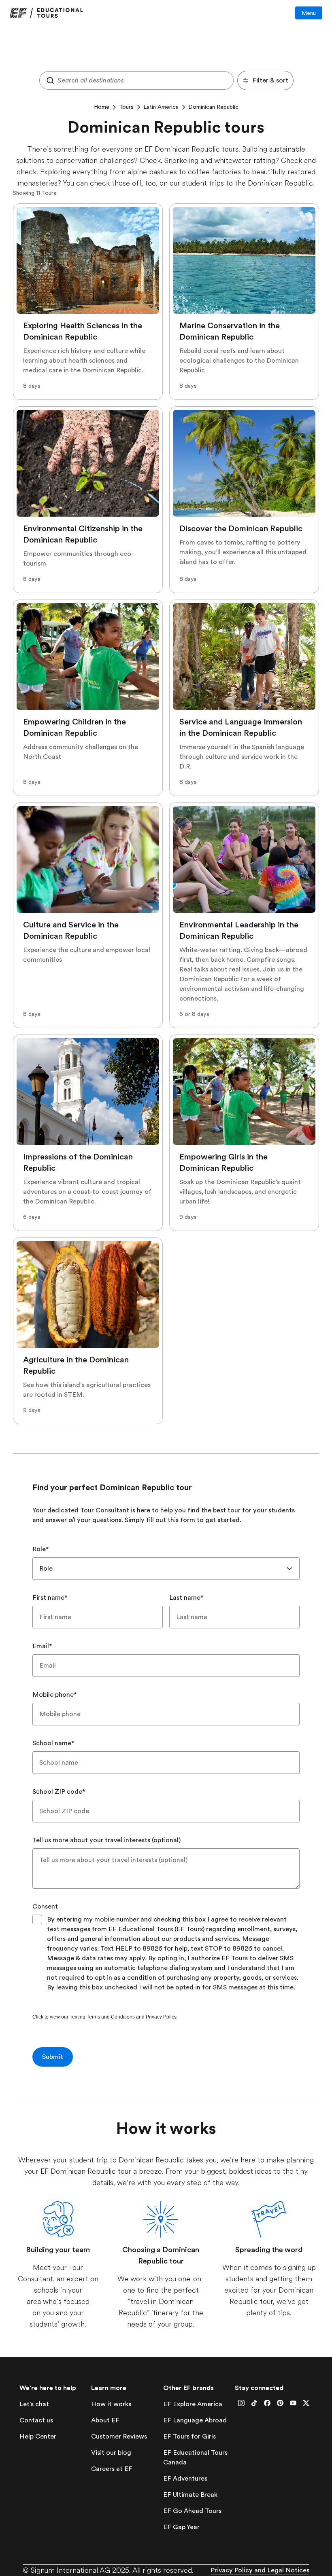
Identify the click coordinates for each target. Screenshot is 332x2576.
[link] (47, 13)
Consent (45, 1907)
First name (50, 1598)
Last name (186, 1598)
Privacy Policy (161, 2017)
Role (41, 1549)
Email (42, 1646)
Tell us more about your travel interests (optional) (106, 1840)
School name (53, 1743)
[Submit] (48, 80)
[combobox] (136, 80)
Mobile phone (55, 1695)
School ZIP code (59, 1792)
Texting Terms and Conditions (102, 2017)
